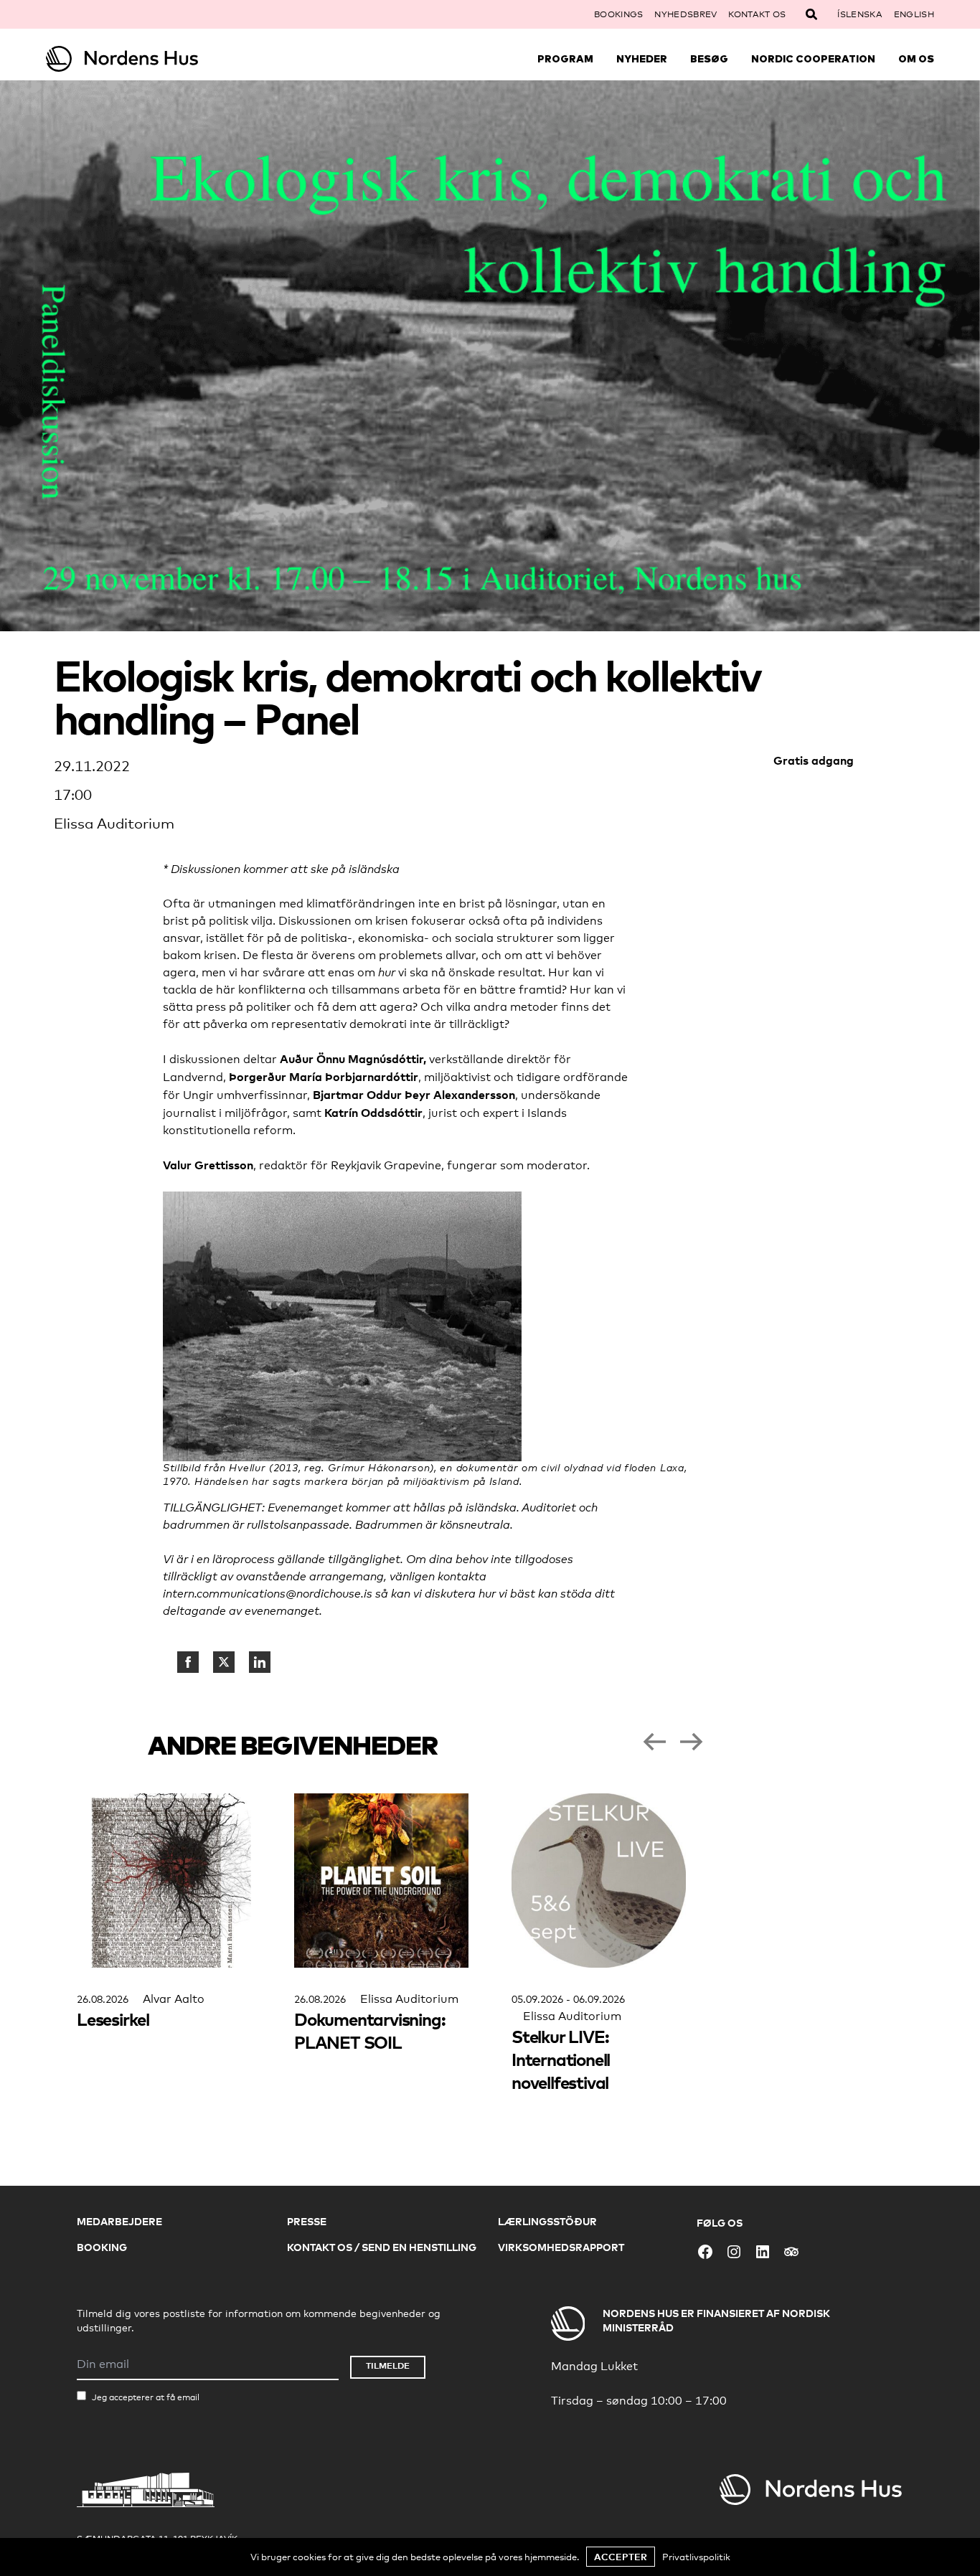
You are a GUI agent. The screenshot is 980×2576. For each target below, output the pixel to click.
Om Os (916, 59)
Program (565, 59)
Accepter (621, 2557)
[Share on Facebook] (188, 1662)
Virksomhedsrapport (561, 2247)
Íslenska (859, 14)
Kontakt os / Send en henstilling (382, 2247)
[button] (654, 1742)
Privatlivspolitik (696, 2557)
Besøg (709, 59)
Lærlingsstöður (547, 2221)
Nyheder (642, 59)
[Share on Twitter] (224, 1662)
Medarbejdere (119, 2221)
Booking (102, 2247)
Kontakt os (757, 14)
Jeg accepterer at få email (146, 2397)
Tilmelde (388, 2365)
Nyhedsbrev (685, 14)
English (914, 14)
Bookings (618, 14)
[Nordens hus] (157, 59)
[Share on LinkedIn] (260, 1662)
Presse (307, 2221)
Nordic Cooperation (813, 59)
